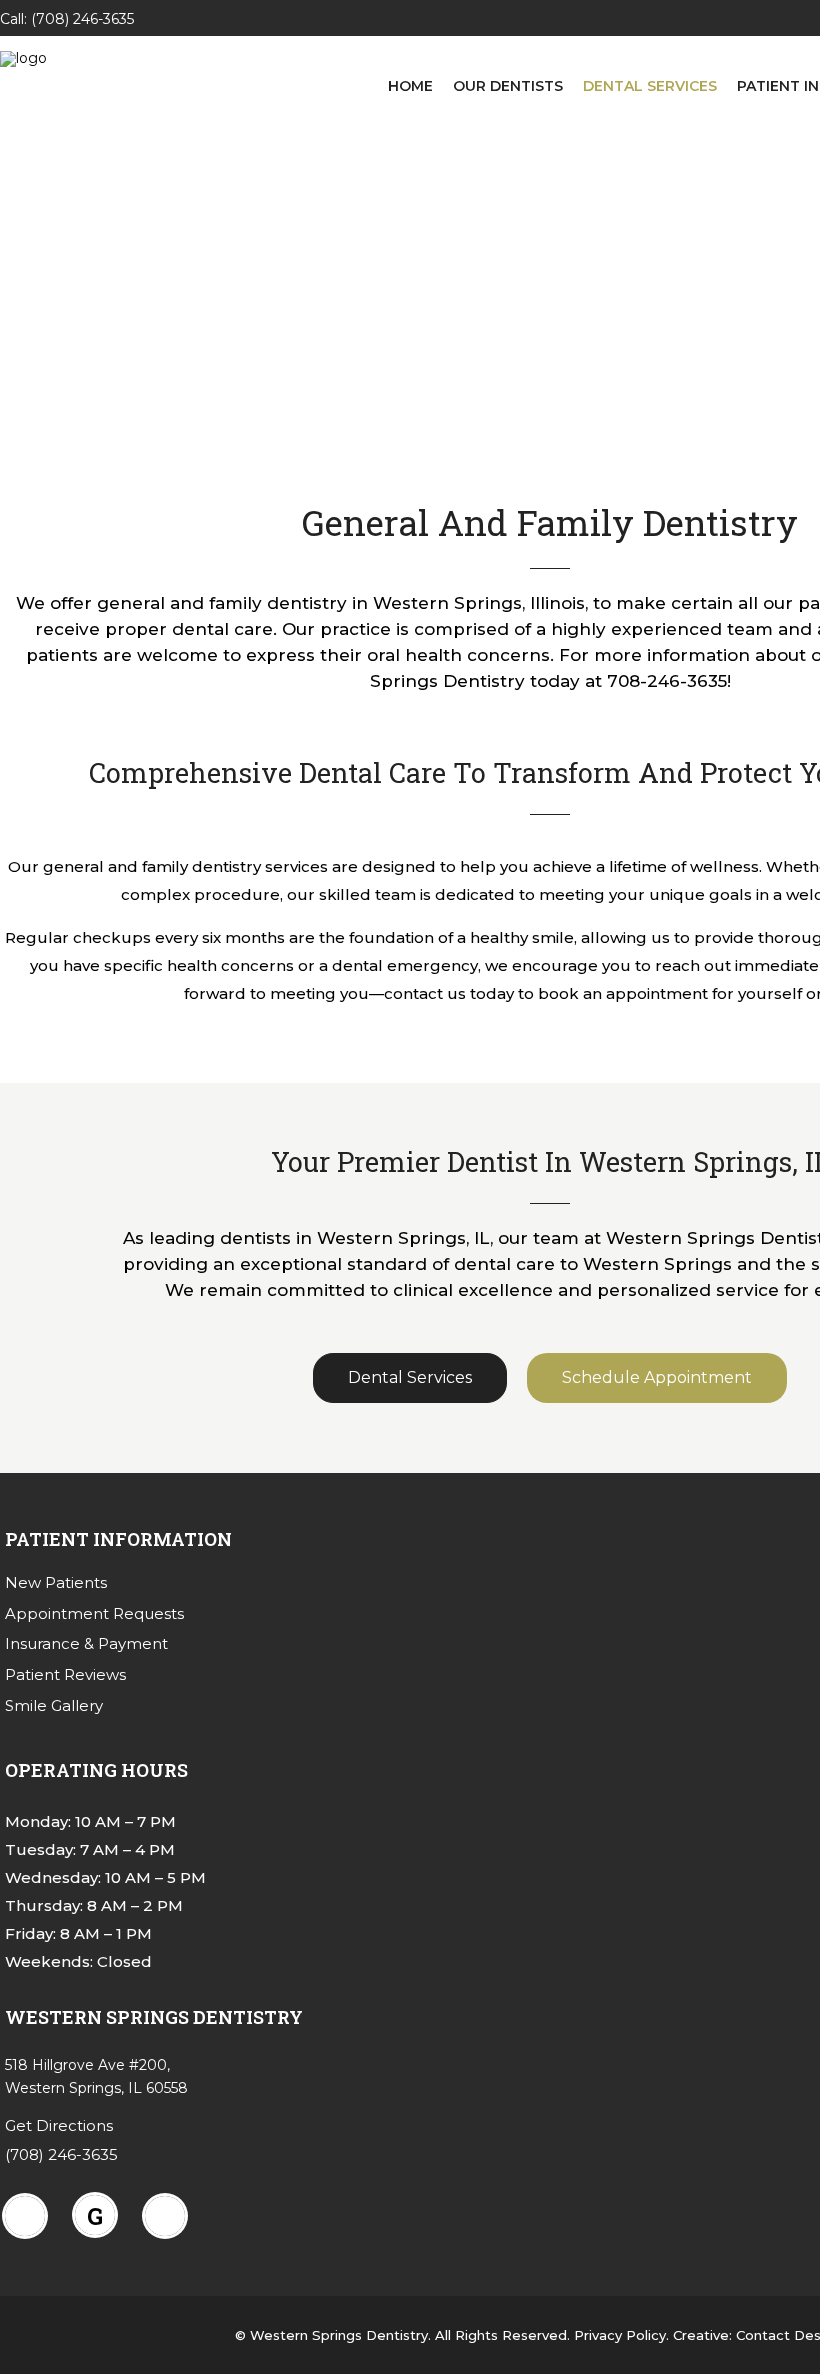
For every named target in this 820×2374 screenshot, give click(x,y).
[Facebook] (30, 2216)
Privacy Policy (620, 2335)
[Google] (100, 2215)
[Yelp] (170, 2216)
